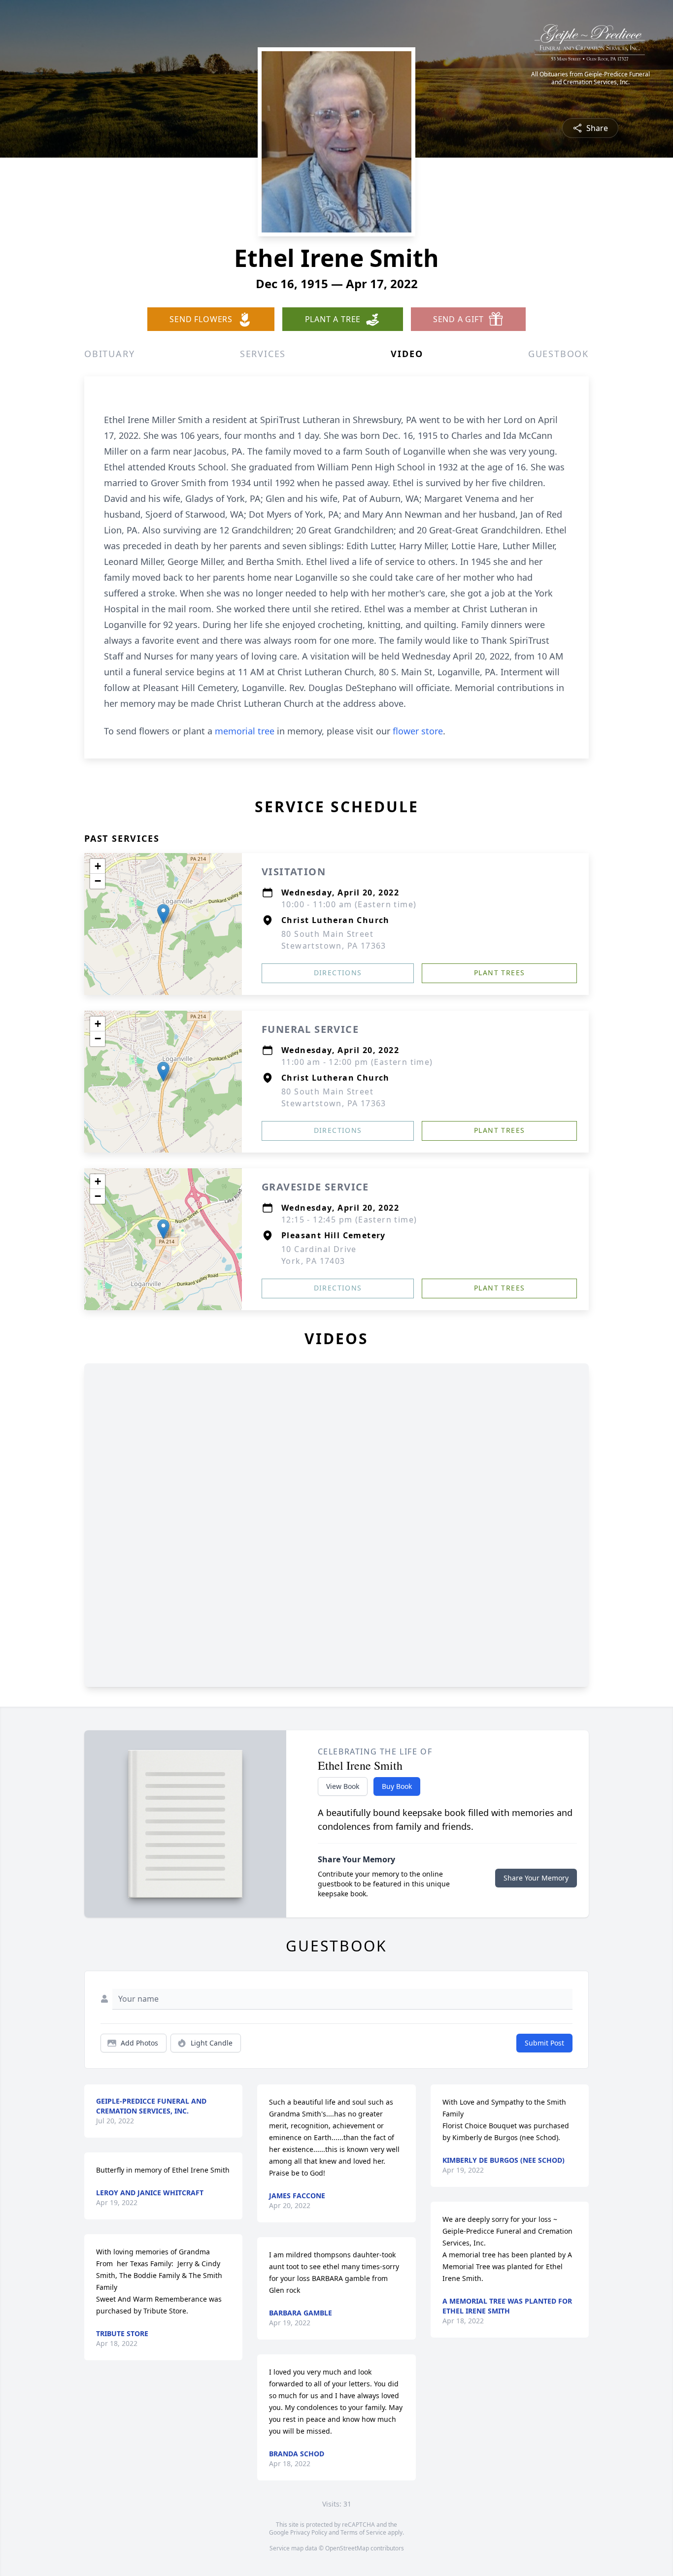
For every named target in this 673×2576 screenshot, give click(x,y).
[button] (163, 914)
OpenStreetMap (347, 2548)
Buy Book (397, 1786)
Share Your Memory (536, 1878)
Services (263, 354)
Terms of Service (363, 2532)
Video (407, 354)
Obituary (109, 354)
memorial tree (245, 731)
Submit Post (544, 2043)
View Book (343, 1786)
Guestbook (558, 354)
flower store (418, 731)
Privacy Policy (309, 2532)
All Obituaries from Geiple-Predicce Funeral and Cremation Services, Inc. (590, 78)
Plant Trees (499, 973)
